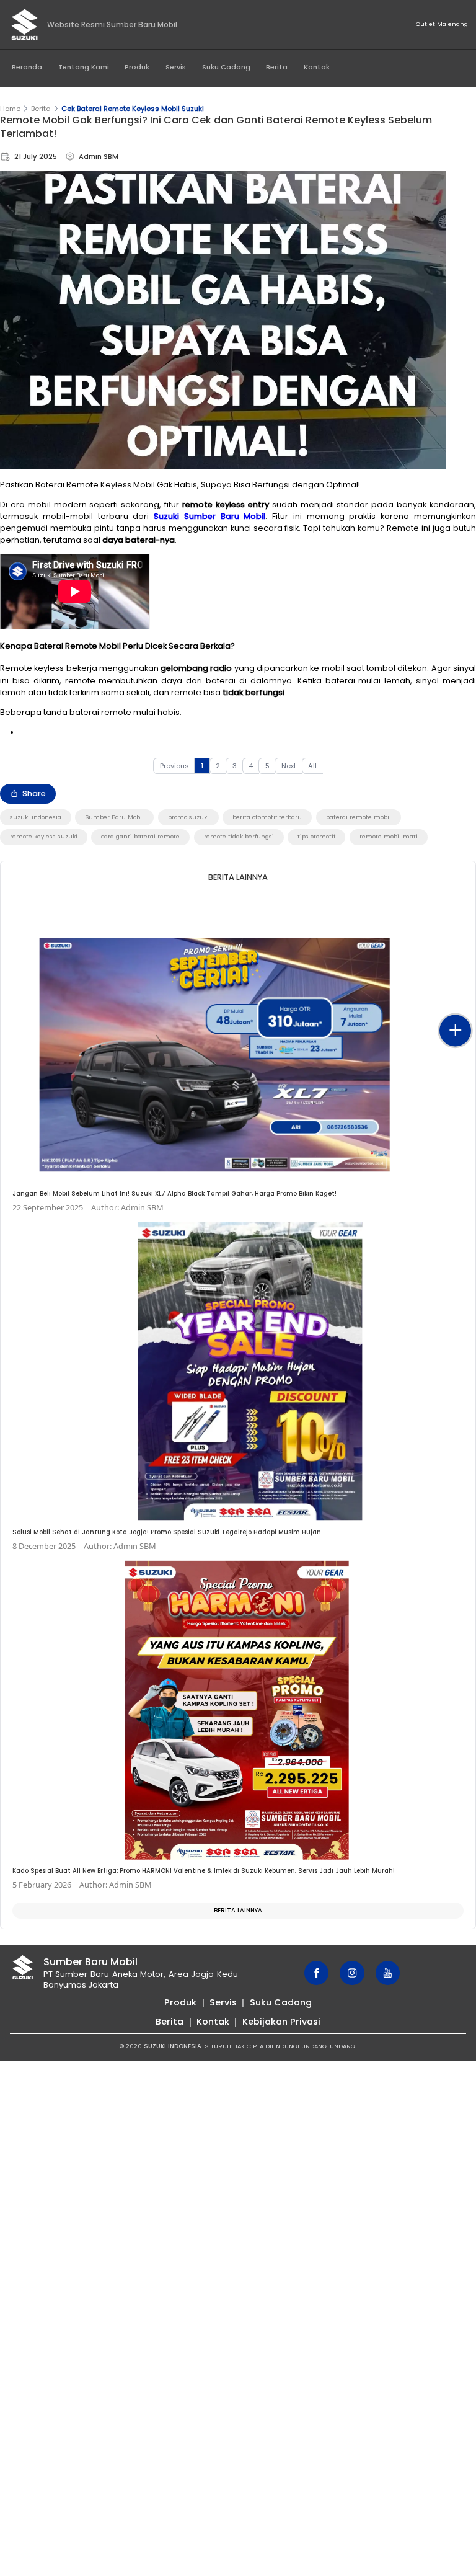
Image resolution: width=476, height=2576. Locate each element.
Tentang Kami (84, 67)
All (312, 766)
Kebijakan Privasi (281, 2022)
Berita (277, 67)
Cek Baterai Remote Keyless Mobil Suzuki (133, 109)
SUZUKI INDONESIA (173, 2046)
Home (10, 109)
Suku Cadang (226, 67)
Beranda (27, 67)
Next (289, 766)
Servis (176, 67)
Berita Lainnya (238, 1910)
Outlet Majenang (442, 24)
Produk (137, 67)
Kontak (317, 67)
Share (34, 793)
